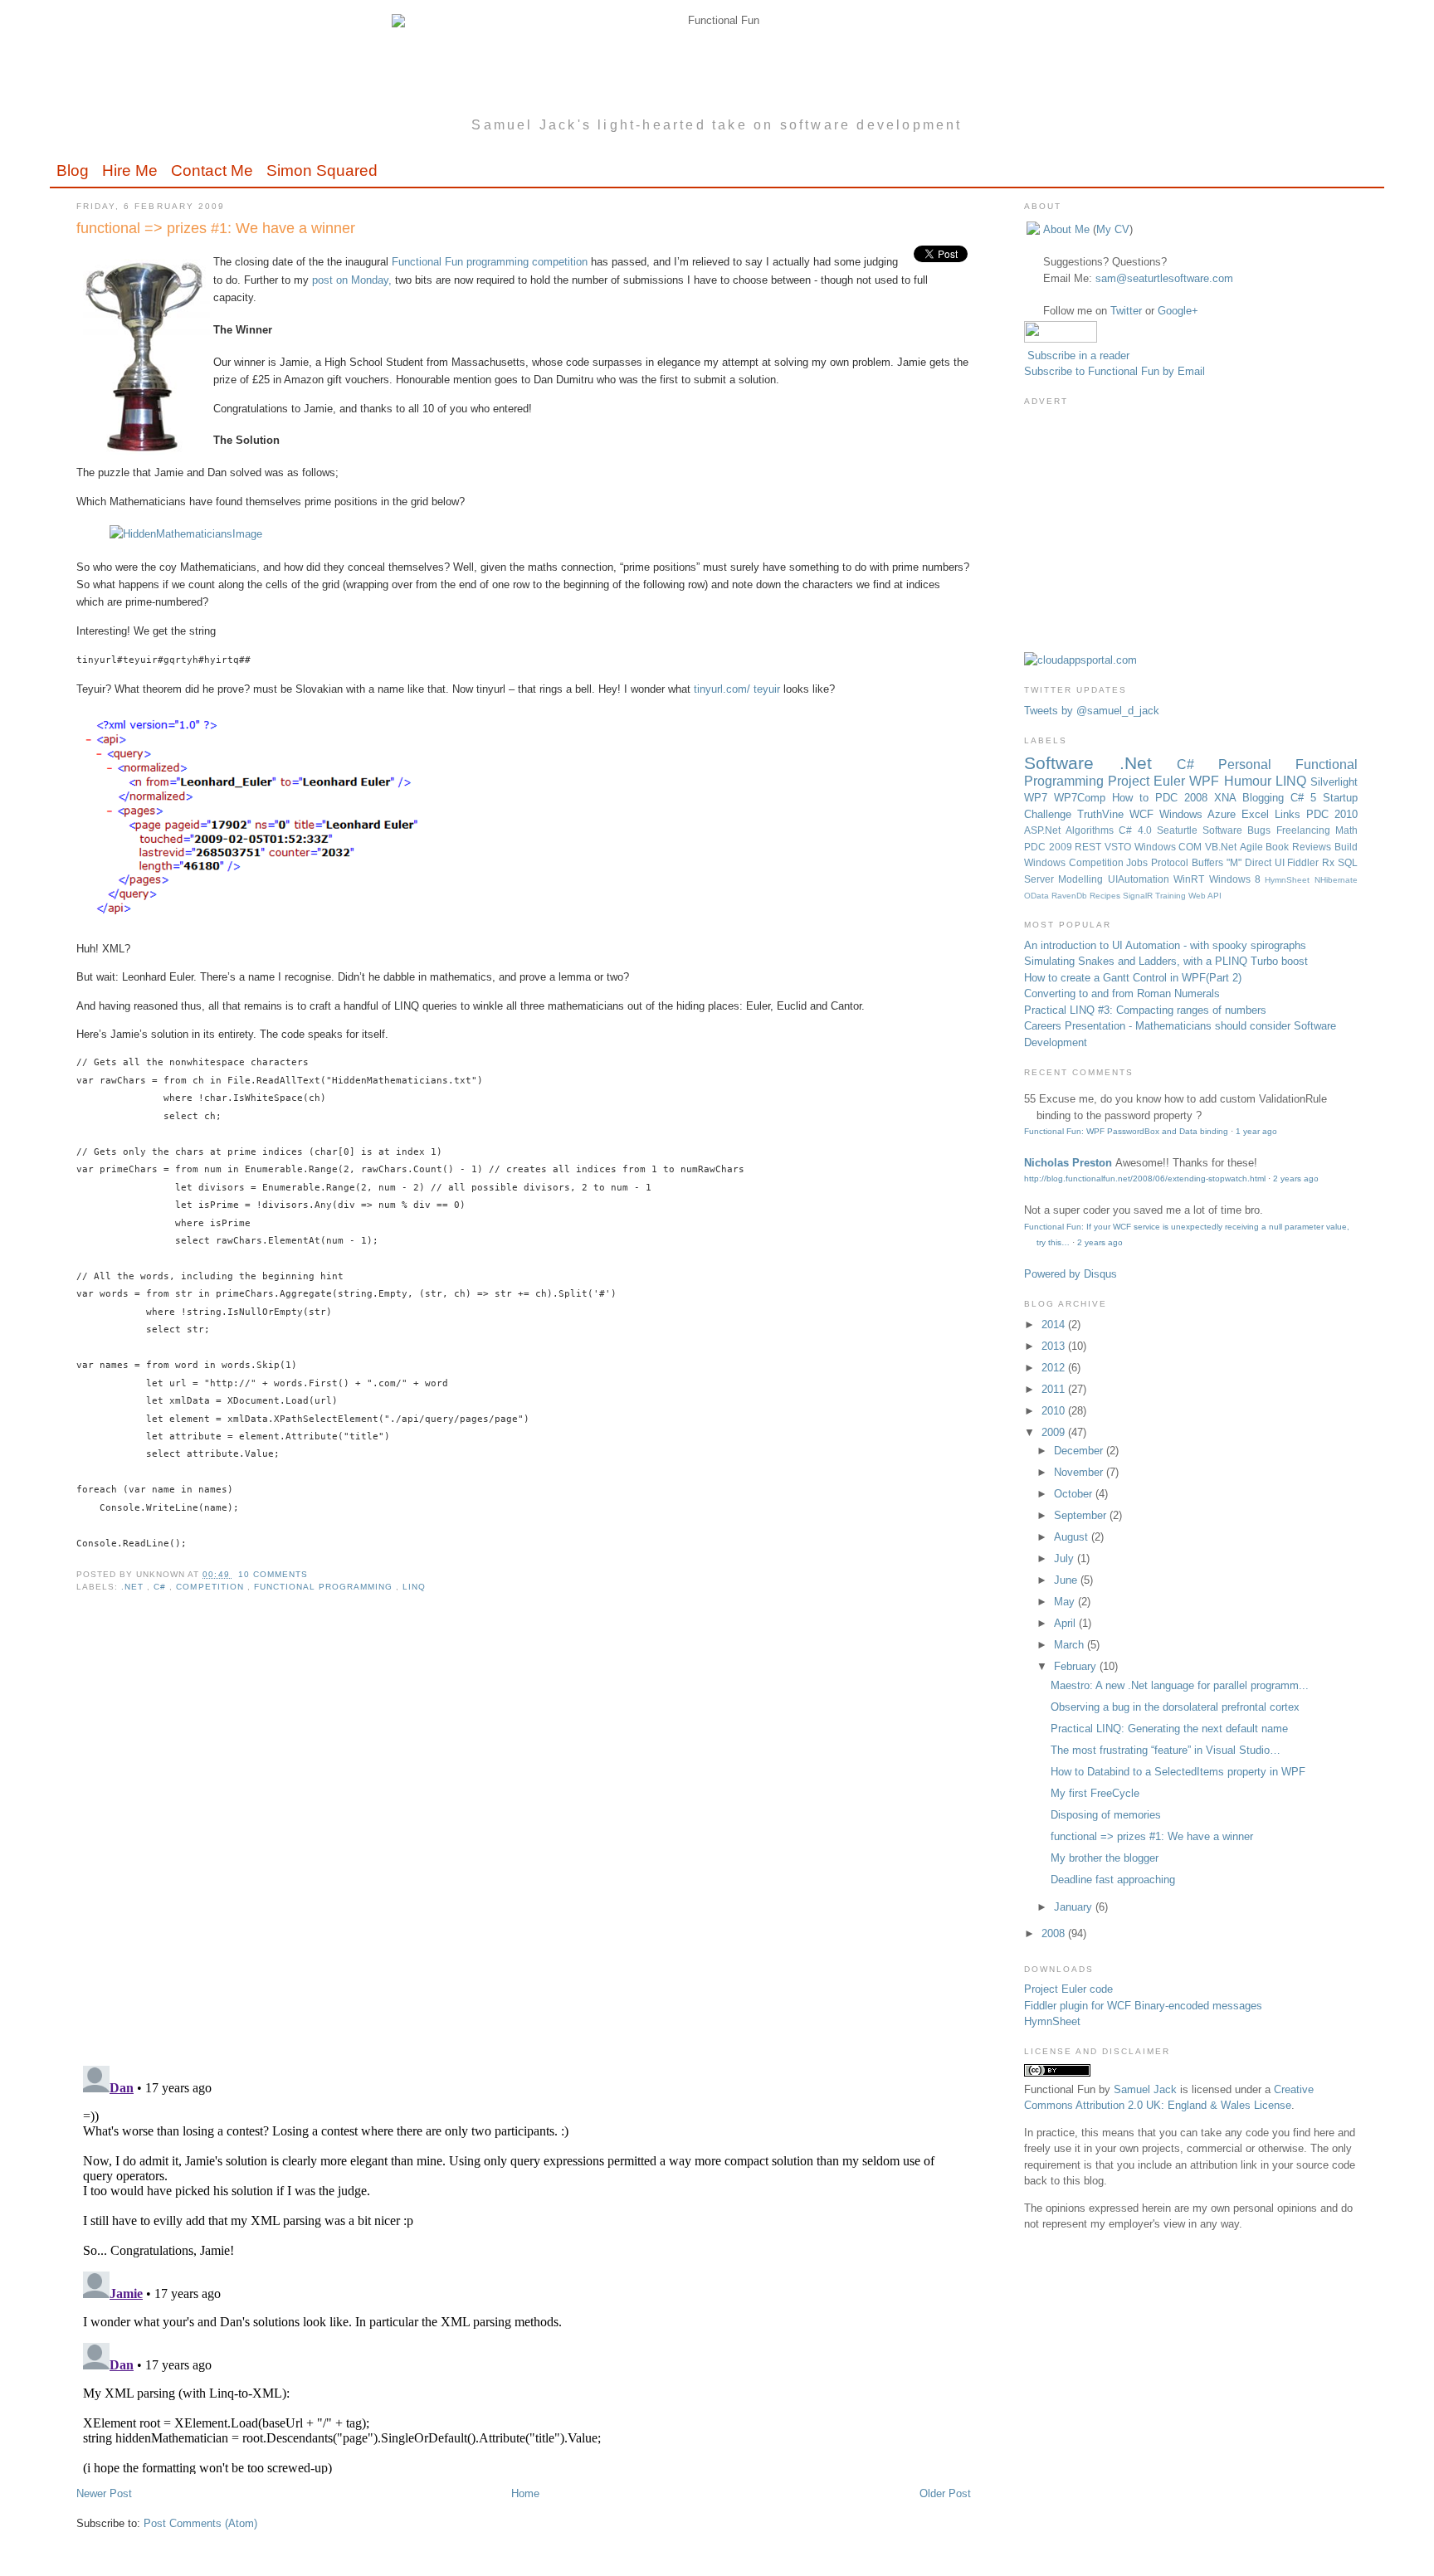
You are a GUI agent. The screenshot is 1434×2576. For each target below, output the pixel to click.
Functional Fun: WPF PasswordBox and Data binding (1126, 1131)
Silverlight (1334, 782)
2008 (1055, 1933)
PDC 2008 (1185, 798)
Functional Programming (325, 1587)
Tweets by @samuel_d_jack (1092, 711)
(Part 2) (1224, 978)
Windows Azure (1200, 814)
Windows (1157, 847)
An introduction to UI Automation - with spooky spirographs (1165, 945)
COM (1192, 847)
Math (1346, 830)
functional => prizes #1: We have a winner (216, 228)
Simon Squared (322, 170)
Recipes (1106, 896)
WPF (1206, 781)
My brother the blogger (1105, 1858)
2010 (1055, 1411)
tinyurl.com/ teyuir (737, 689)
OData (1038, 896)
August (1073, 1537)
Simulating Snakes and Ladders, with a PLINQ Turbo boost (1166, 961)
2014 (1055, 1325)
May (1066, 1602)
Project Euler (1149, 781)
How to (1134, 798)
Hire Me (130, 170)
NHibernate (1336, 880)
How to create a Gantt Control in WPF (1115, 978)
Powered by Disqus (1071, 1274)
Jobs (1139, 862)
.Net (134, 1587)
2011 (1055, 1389)
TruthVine (1103, 814)
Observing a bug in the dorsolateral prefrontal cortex (1175, 1707)
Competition (211, 1587)
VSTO (1119, 847)
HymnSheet (1289, 880)
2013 (1055, 1346)
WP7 (1039, 798)
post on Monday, (352, 280)
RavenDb (1071, 896)
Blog (73, 170)
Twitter (1126, 311)
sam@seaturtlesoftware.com (1164, 278)
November (1080, 1472)
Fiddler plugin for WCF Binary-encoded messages (1143, 2006)
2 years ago (1296, 1178)
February (1077, 1666)
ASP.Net (1045, 830)
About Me (1066, 229)
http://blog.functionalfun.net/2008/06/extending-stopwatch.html (1145, 1178)
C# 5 (1307, 798)
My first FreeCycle (1095, 1793)
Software (1072, 763)
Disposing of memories (1106, 1815)
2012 (1055, 1368)
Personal (1257, 765)
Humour (1250, 781)
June (1067, 1580)
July (1066, 1558)
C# (161, 1587)
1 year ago (1256, 1131)
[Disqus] (523, 1839)
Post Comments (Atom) (200, 2523)
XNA (1228, 798)
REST (1090, 847)
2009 (1055, 1432)
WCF (1144, 814)
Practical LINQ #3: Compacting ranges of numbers (1145, 1010)
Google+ (1178, 311)
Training (1172, 896)
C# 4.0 (1138, 830)
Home (525, 2493)
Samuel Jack (1145, 2089)
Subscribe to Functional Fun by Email (1115, 371)
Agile (1253, 847)
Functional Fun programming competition (490, 262)
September (1082, 1515)
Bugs (1261, 830)
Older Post (945, 2493)
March (1071, 1645)
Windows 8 (1237, 879)
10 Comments (273, 1574)
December (1080, 1451)
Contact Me (212, 170)
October (1075, 1494)
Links (1290, 814)
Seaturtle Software (1202, 830)
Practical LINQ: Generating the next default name (1169, 1729)
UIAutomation (1141, 879)
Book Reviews (1300, 847)
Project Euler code (1068, 1989)
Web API (1205, 896)
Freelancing (1306, 830)
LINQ (414, 1587)
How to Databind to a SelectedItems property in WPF (1178, 1772)
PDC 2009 (1049, 847)
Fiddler (1305, 862)
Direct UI (1266, 862)
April (1066, 1623)
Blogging (1266, 798)
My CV (1113, 229)
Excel (1258, 814)
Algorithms (1092, 830)
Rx (1330, 862)
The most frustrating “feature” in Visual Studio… (1166, 1750)
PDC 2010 (1332, 814)
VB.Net (1222, 847)
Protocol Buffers (1189, 862)
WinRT (1191, 879)
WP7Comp (1083, 798)
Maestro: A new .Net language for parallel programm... (1180, 1685)
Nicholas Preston (1068, 1163)
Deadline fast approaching (1113, 1880)
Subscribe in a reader (1078, 355)
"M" (1236, 862)
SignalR (1139, 896)
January (1075, 1907)
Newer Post (104, 2493)
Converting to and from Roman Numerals (1122, 993)
